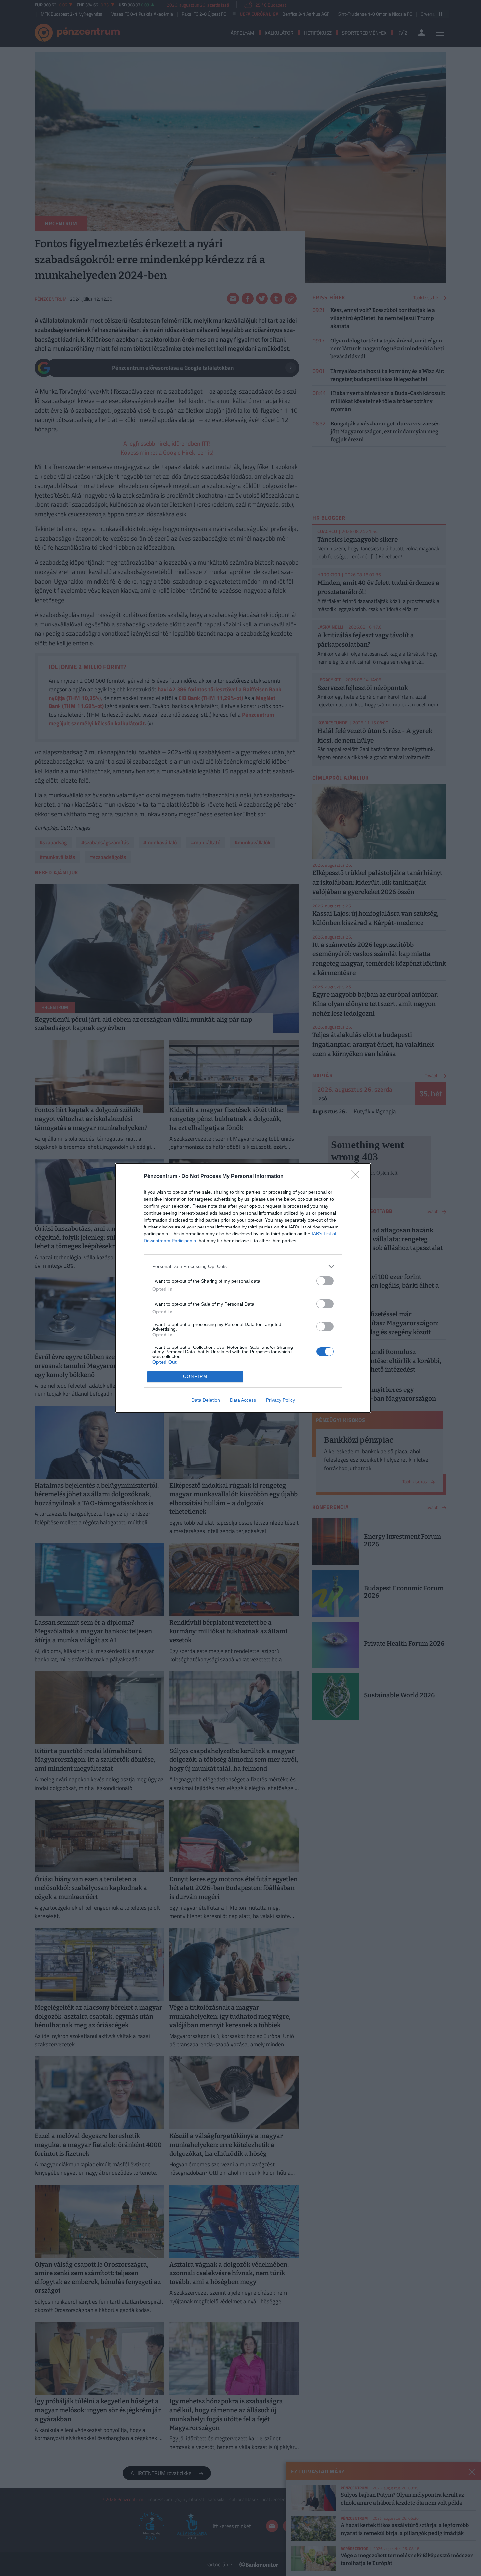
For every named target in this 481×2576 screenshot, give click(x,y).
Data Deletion (206, 1400)
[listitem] (243, 1266)
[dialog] (243, 1288)
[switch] (325, 1281)
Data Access (243, 1400)
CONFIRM (195, 1376)
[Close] (357, 1177)
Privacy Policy (281, 1400)
